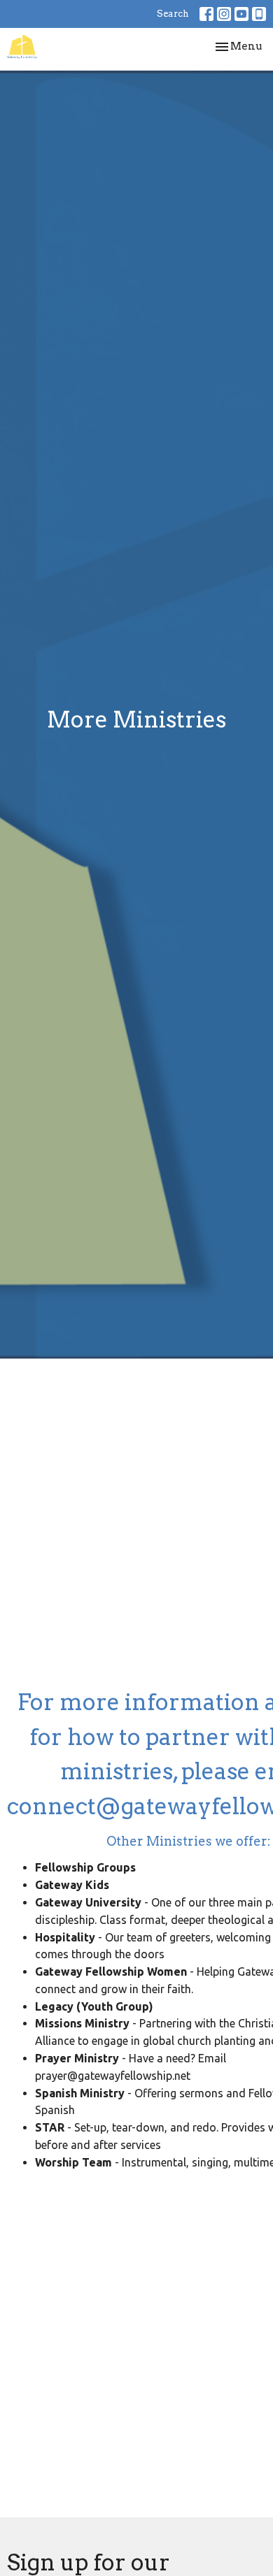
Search (173, 14)
